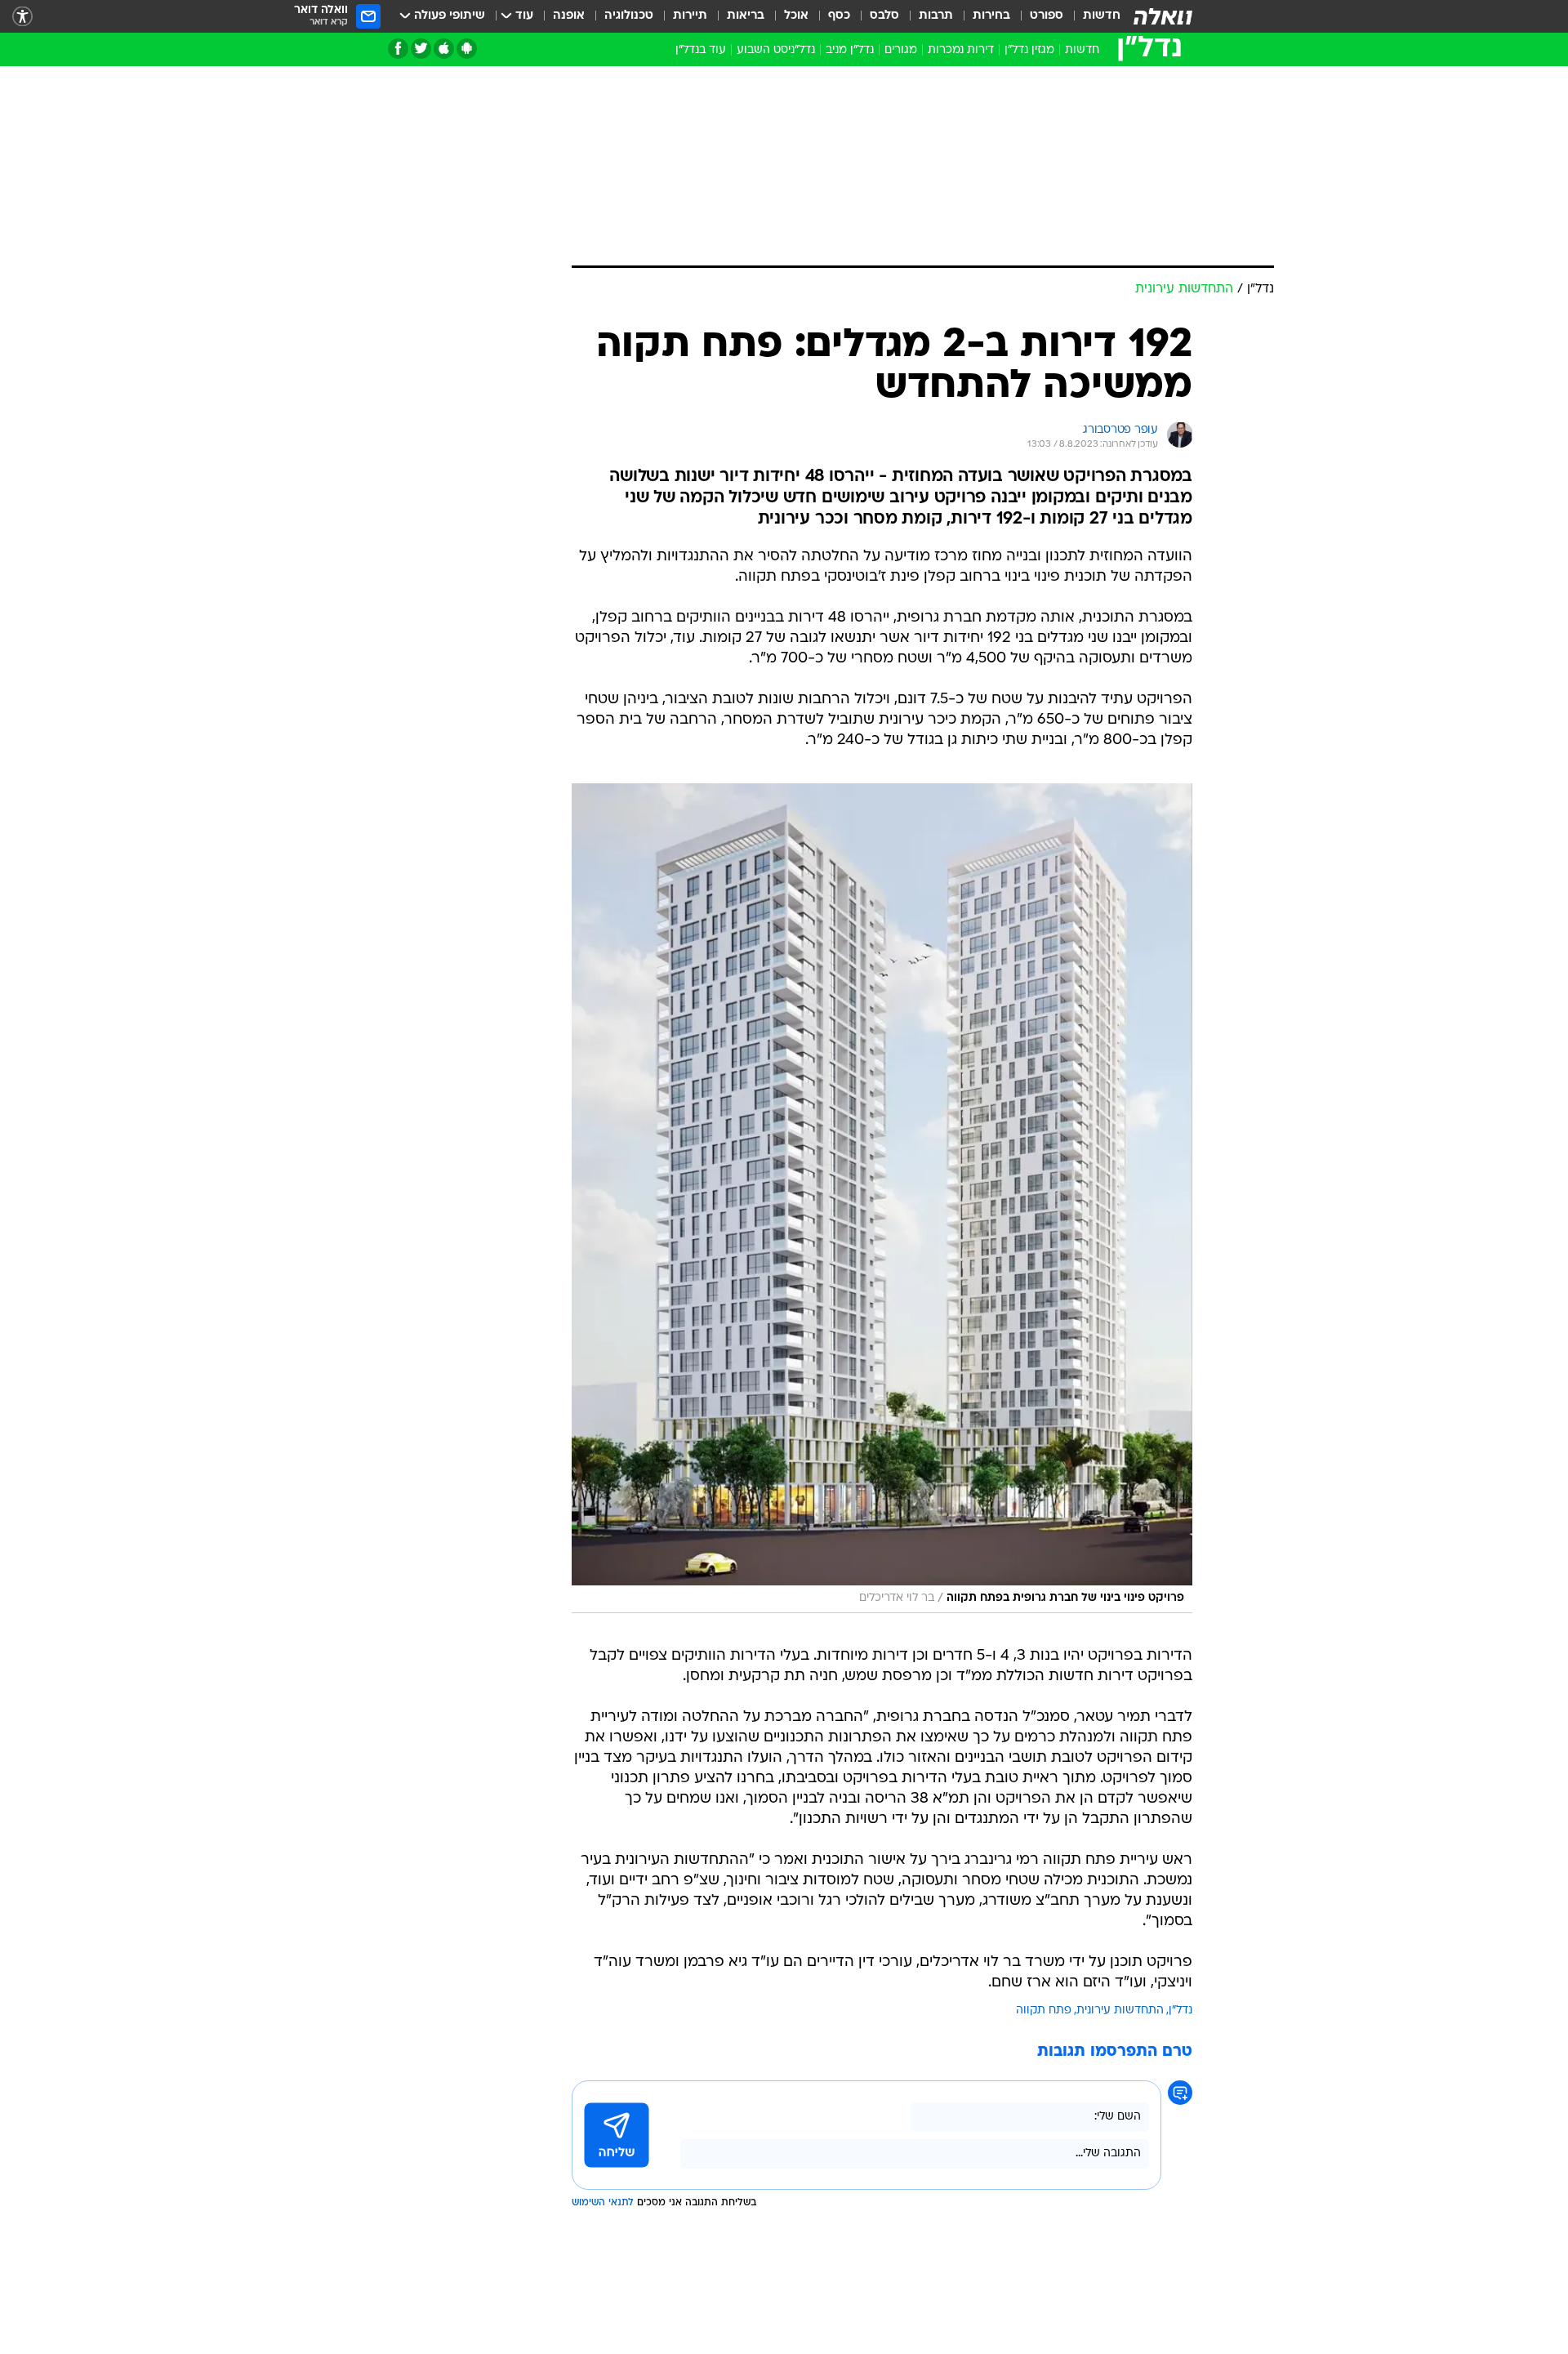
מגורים (901, 50)
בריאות (746, 16)
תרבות (936, 16)
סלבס (884, 16)
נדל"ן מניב (850, 50)
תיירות (690, 16)
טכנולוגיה (629, 16)
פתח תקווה (1044, 2011)
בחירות (991, 16)
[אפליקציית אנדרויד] (467, 49)
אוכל (796, 16)
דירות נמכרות (961, 50)
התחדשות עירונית (1120, 2011)
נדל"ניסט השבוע (776, 50)
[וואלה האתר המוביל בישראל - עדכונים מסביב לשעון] (1163, 16)
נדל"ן (1180, 2011)
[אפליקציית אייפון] (444, 49)
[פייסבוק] (398, 49)
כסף (839, 16)
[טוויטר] (421, 49)
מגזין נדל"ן (1029, 50)
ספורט (1047, 16)
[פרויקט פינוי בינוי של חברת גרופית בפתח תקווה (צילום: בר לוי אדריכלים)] (882, 1198)
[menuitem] (1092, 16)
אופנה (569, 16)
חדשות (1102, 16)
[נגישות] (22, 17)
